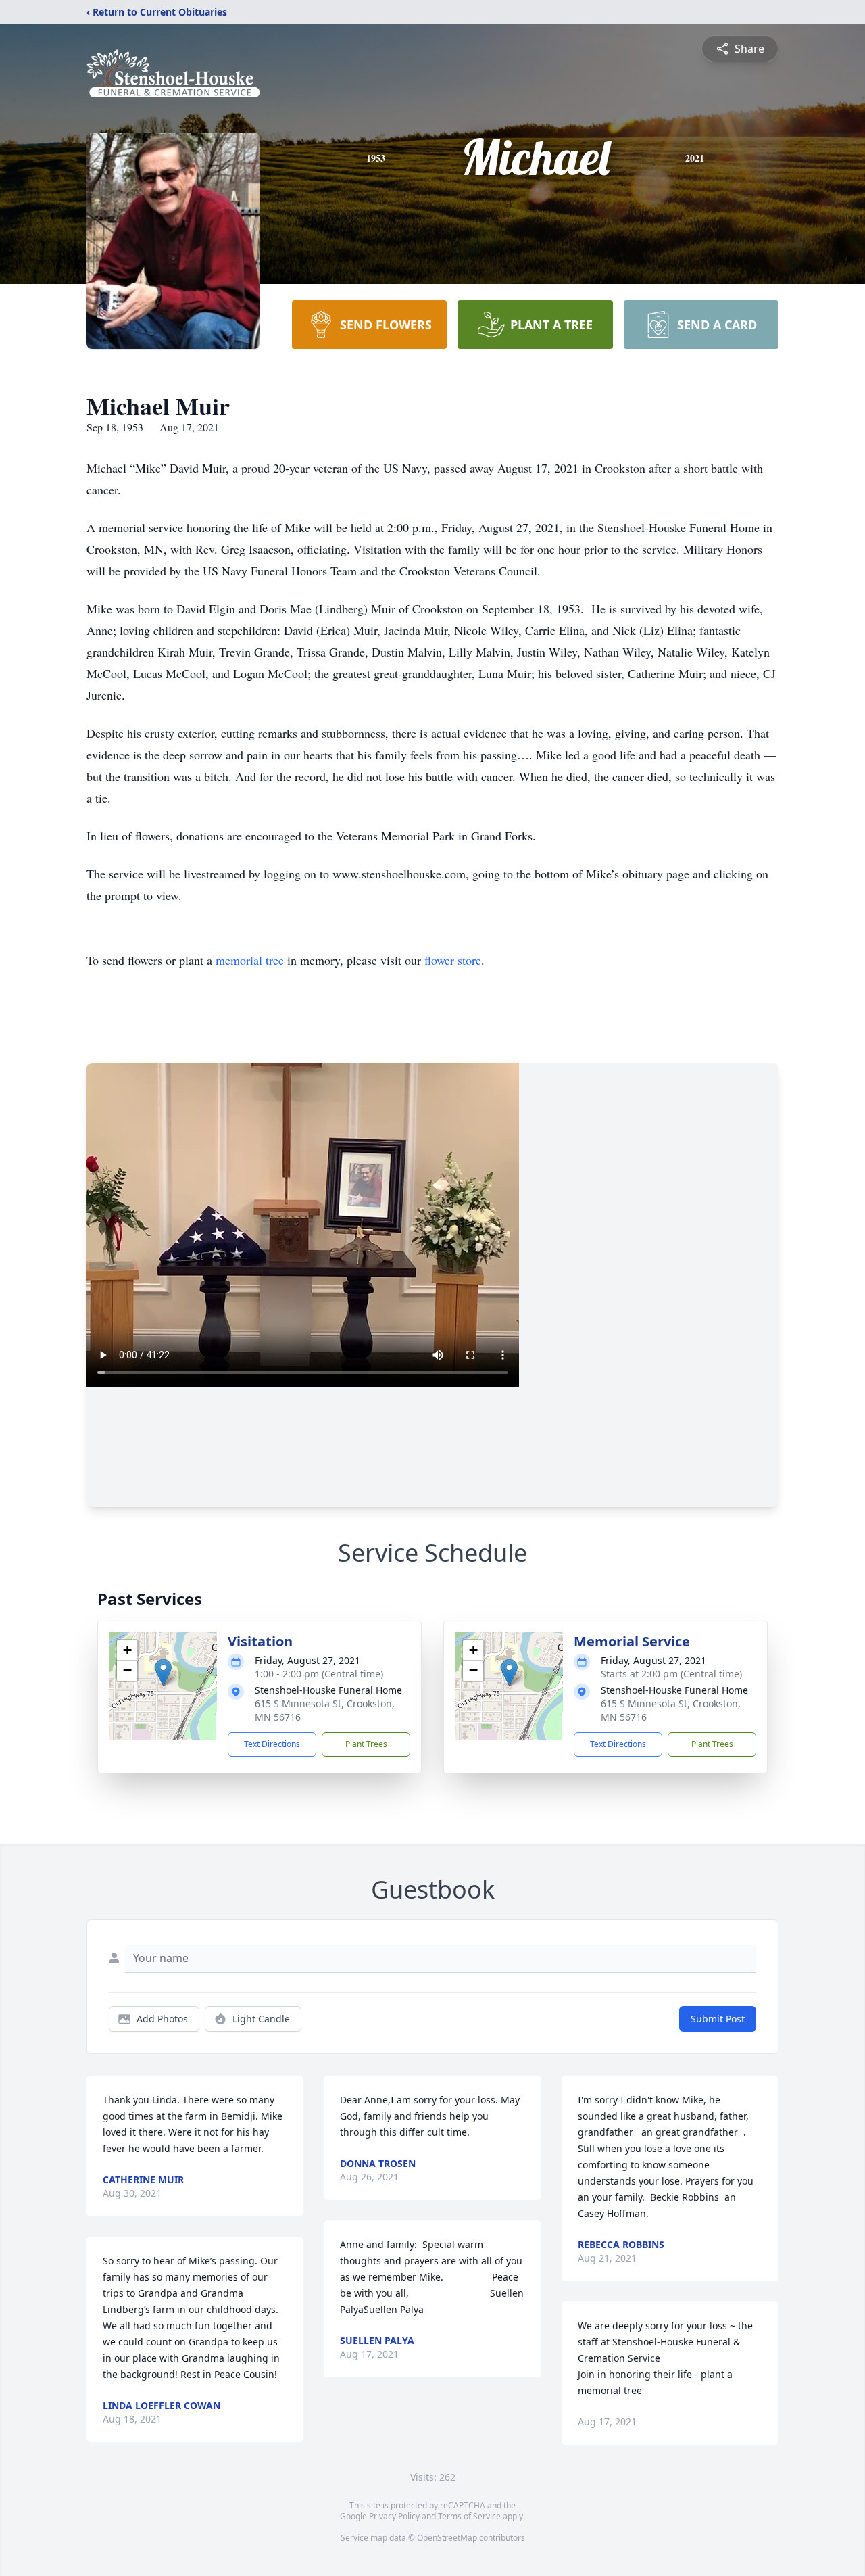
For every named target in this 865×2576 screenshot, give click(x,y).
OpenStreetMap (447, 2538)
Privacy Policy (394, 2516)
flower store (453, 960)
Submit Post (718, 2019)
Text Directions (272, 1744)
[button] (163, 1672)
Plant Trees (366, 1744)
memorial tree (250, 960)
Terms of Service (469, 2516)
